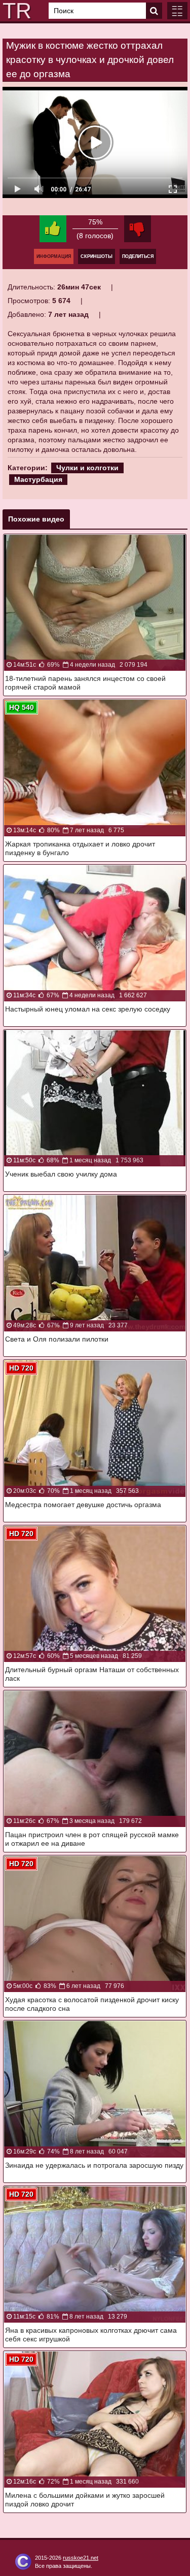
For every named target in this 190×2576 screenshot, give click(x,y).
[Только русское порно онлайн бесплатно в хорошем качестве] (15, 11)
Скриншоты (97, 256)
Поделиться (138, 256)
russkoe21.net (81, 2558)
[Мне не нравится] (138, 229)
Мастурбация (38, 479)
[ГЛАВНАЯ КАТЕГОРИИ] (177, 11)
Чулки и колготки (87, 468)
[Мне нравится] (53, 229)
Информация (54, 256)
